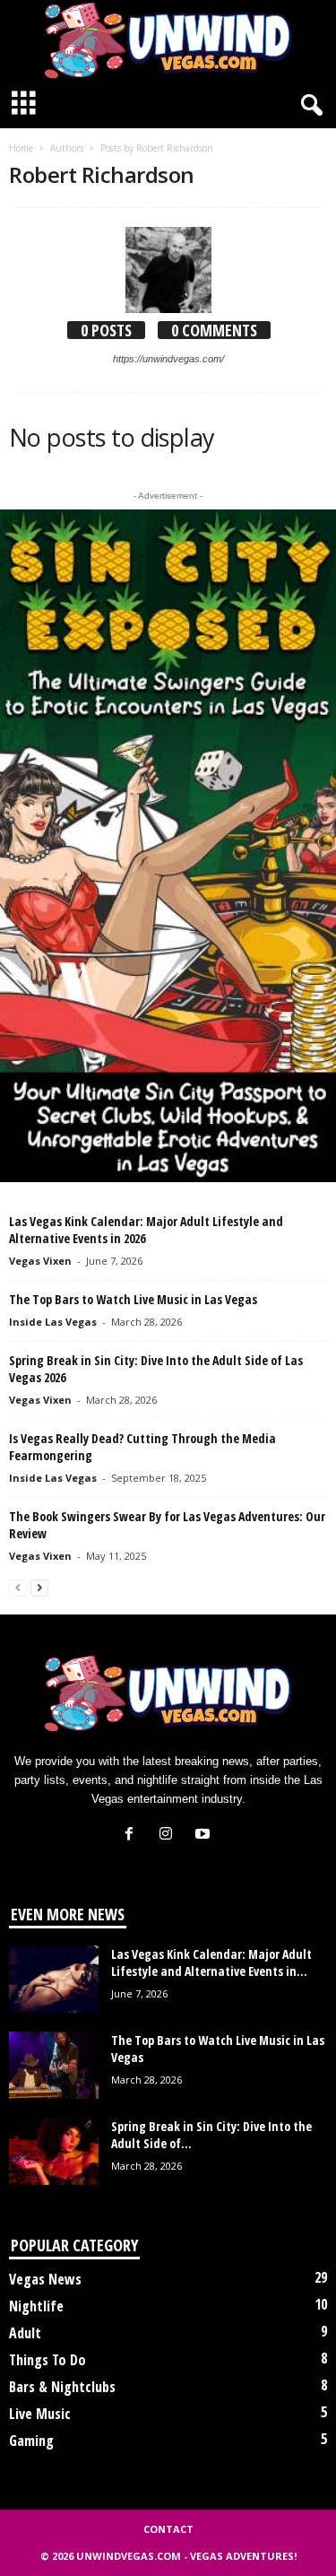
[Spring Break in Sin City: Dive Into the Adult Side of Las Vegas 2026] (54, 2151)
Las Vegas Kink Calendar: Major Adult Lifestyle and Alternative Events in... (211, 1962)
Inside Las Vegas (53, 1322)
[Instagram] (170, 1836)
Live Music (40, 2414)
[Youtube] (205, 1836)
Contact (168, 2529)
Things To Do (47, 2360)
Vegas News (45, 2279)
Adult (25, 2333)
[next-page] (39, 1587)
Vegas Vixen (40, 1261)
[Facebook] (133, 1836)
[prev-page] (18, 1587)
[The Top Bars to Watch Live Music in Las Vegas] (54, 2065)
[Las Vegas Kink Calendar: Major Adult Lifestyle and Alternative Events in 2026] (54, 1979)
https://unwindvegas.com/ (168, 359)
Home (21, 148)
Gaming (31, 2441)
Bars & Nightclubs (62, 2387)
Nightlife (36, 2306)
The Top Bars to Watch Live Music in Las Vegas (133, 1299)
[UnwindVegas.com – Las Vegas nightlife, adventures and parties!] (168, 40)
